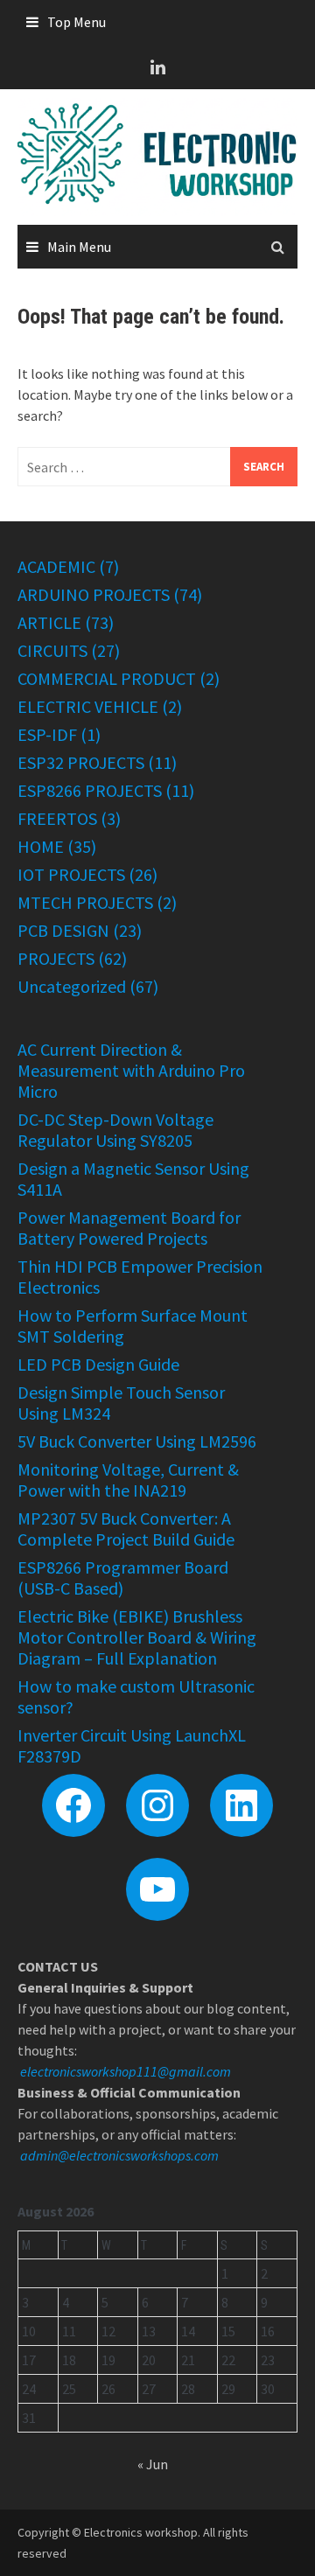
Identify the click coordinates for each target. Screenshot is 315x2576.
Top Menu (77, 22)
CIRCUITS (52, 650)
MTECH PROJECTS (85, 902)
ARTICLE (49, 622)
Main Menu (79, 247)
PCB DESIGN (63, 930)
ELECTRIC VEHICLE (88, 706)
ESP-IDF (47, 734)
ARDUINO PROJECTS (94, 594)
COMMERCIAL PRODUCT (107, 678)
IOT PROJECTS (71, 874)
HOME (41, 846)
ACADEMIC (56, 566)
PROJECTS (56, 958)
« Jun (153, 2464)
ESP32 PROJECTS (81, 762)
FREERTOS (57, 818)
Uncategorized (72, 986)
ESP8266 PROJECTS (90, 790)
